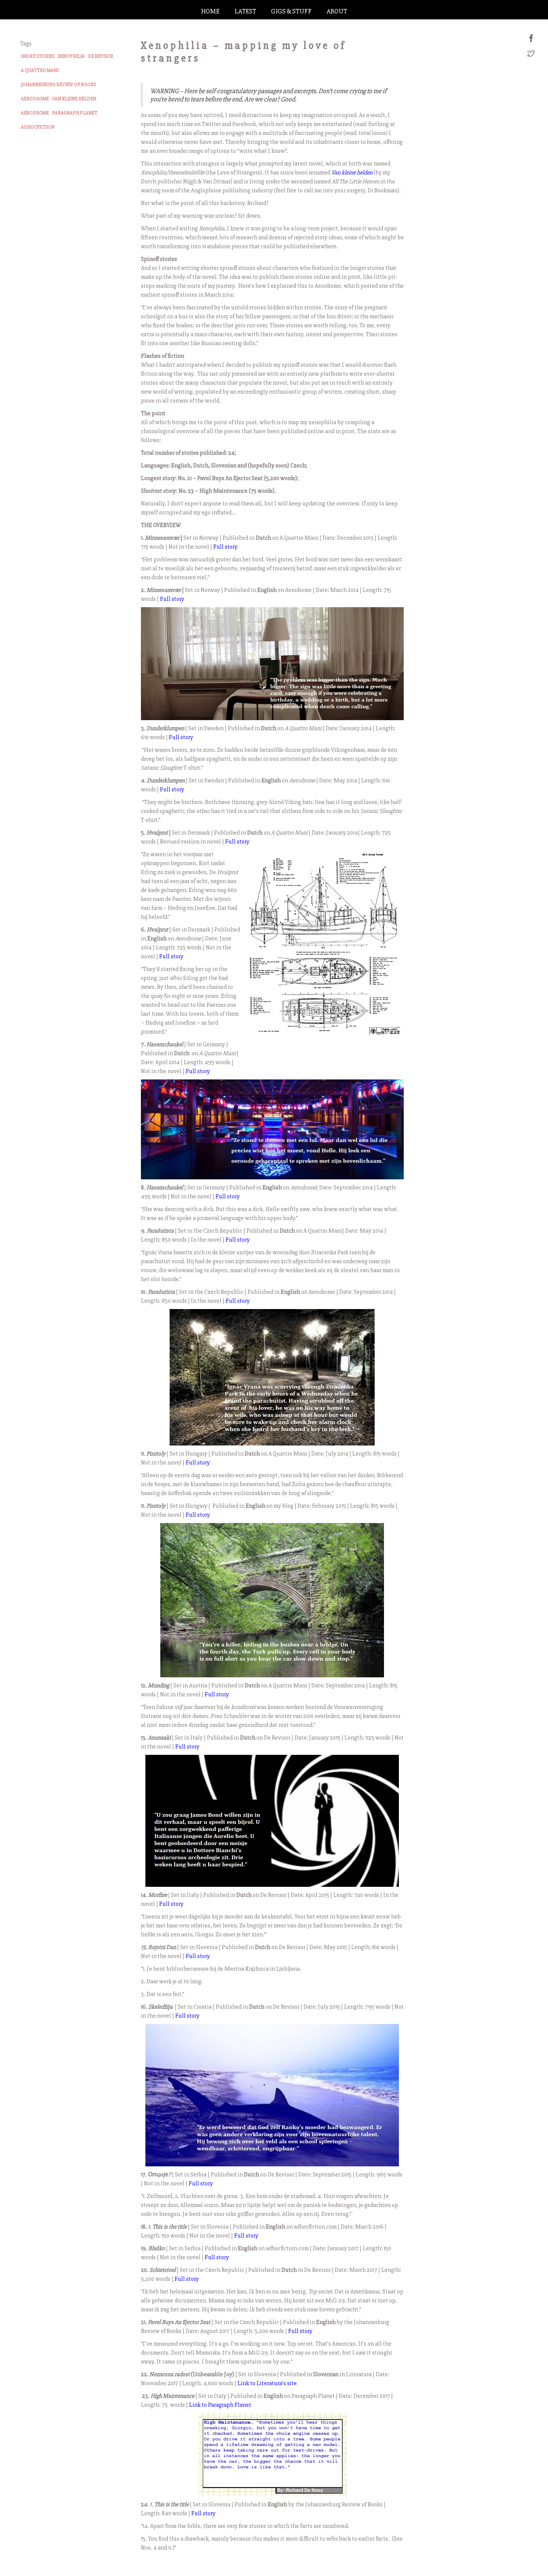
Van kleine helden (352, 173)
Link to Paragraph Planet (220, 2405)
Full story (225, 547)
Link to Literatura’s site (267, 2383)
